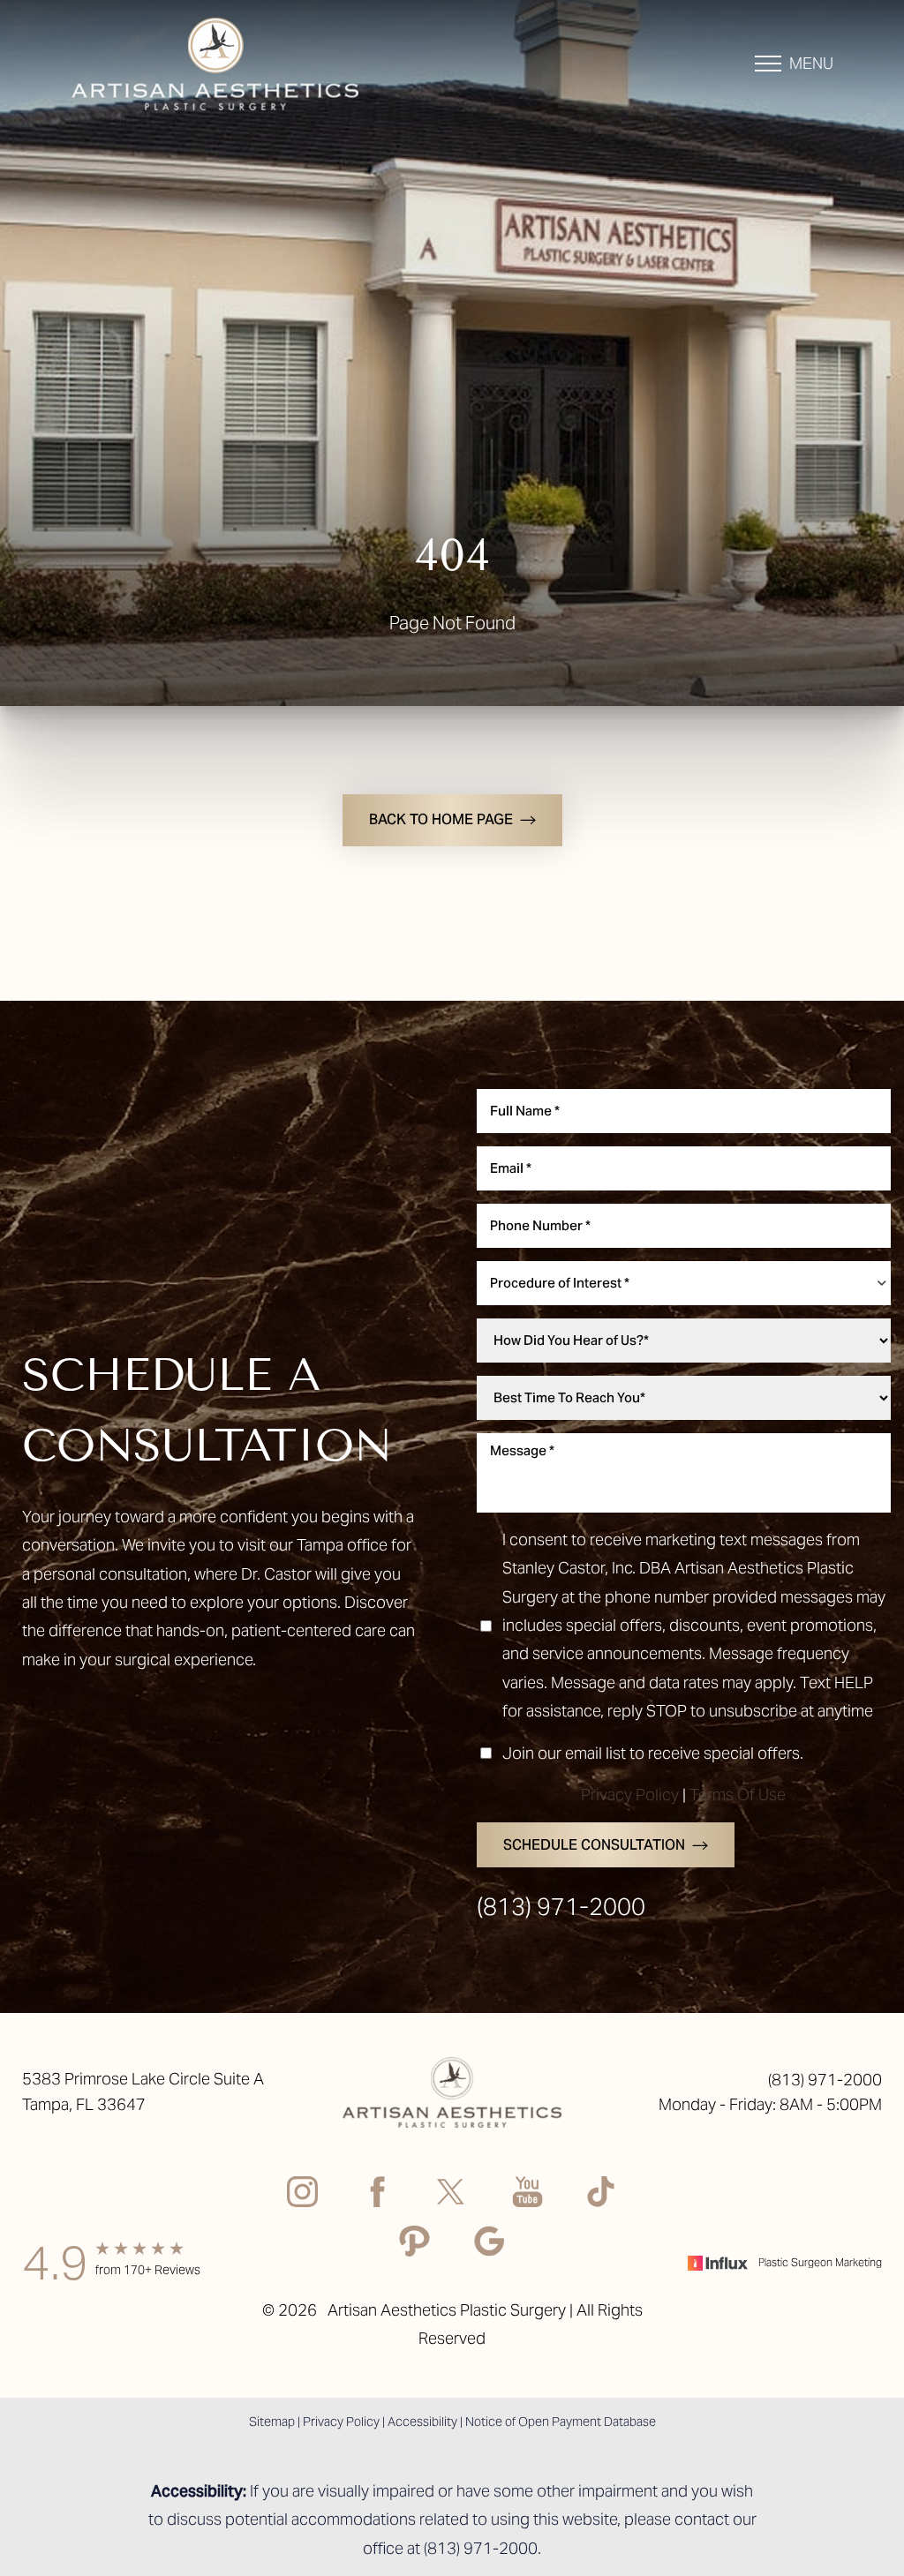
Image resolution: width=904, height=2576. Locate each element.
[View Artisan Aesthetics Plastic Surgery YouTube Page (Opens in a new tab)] (527, 2196)
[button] (768, 64)
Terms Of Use (738, 1795)
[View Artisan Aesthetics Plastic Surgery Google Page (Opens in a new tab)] (490, 2246)
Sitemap (272, 2422)
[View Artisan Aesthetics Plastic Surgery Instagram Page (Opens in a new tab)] (302, 2196)
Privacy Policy (630, 1795)
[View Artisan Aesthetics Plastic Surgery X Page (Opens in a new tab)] (452, 2196)
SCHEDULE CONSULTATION (594, 1845)
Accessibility (422, 2422)
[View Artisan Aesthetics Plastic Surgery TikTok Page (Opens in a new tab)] (603, 2196)
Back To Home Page (441, 819)
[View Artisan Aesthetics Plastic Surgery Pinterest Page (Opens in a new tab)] (414, 2246)
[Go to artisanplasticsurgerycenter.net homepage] (235, 64)
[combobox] (684, 1283)
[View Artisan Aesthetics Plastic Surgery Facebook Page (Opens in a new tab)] (377, 2196)
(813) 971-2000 (561, 1907)
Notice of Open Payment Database (561, 2422)
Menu (811, 63)
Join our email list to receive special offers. (653, 1753)
